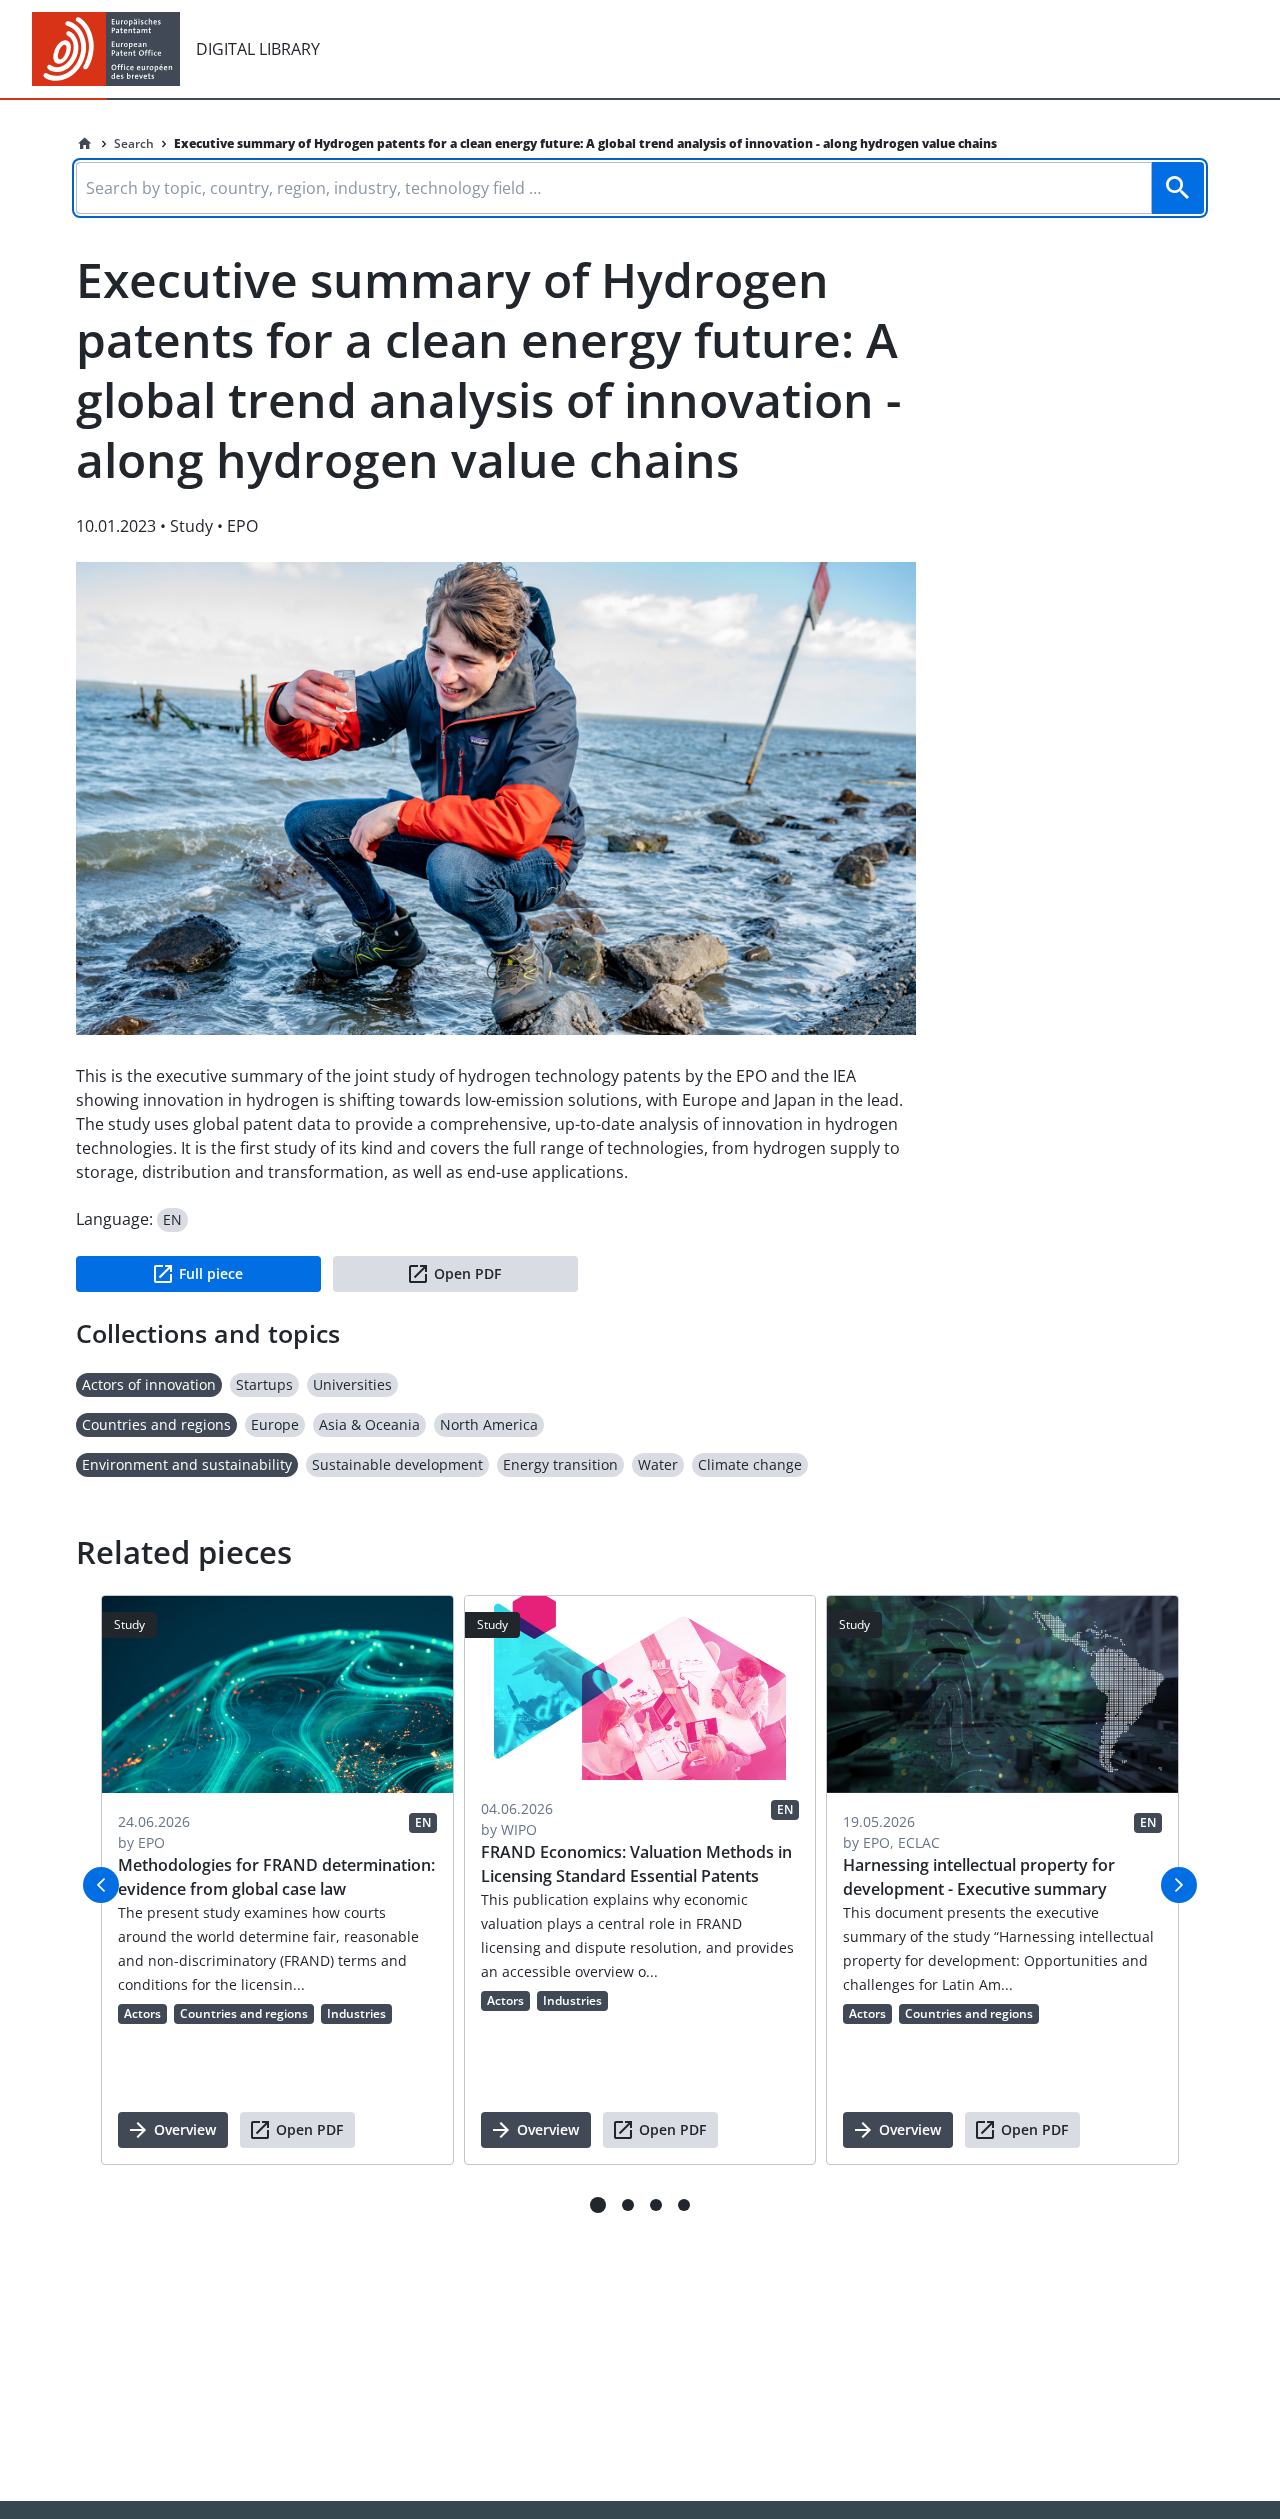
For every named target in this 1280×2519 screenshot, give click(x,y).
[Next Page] (1179, 1885)
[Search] (1178, 188)
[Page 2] (628, 2205)
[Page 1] (598, 2205)
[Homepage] (85, 144)
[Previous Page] (101, 1885)
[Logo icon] (106, 49)
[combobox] (640, 184)
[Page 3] (656, 2205)
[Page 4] (684, 2205)
